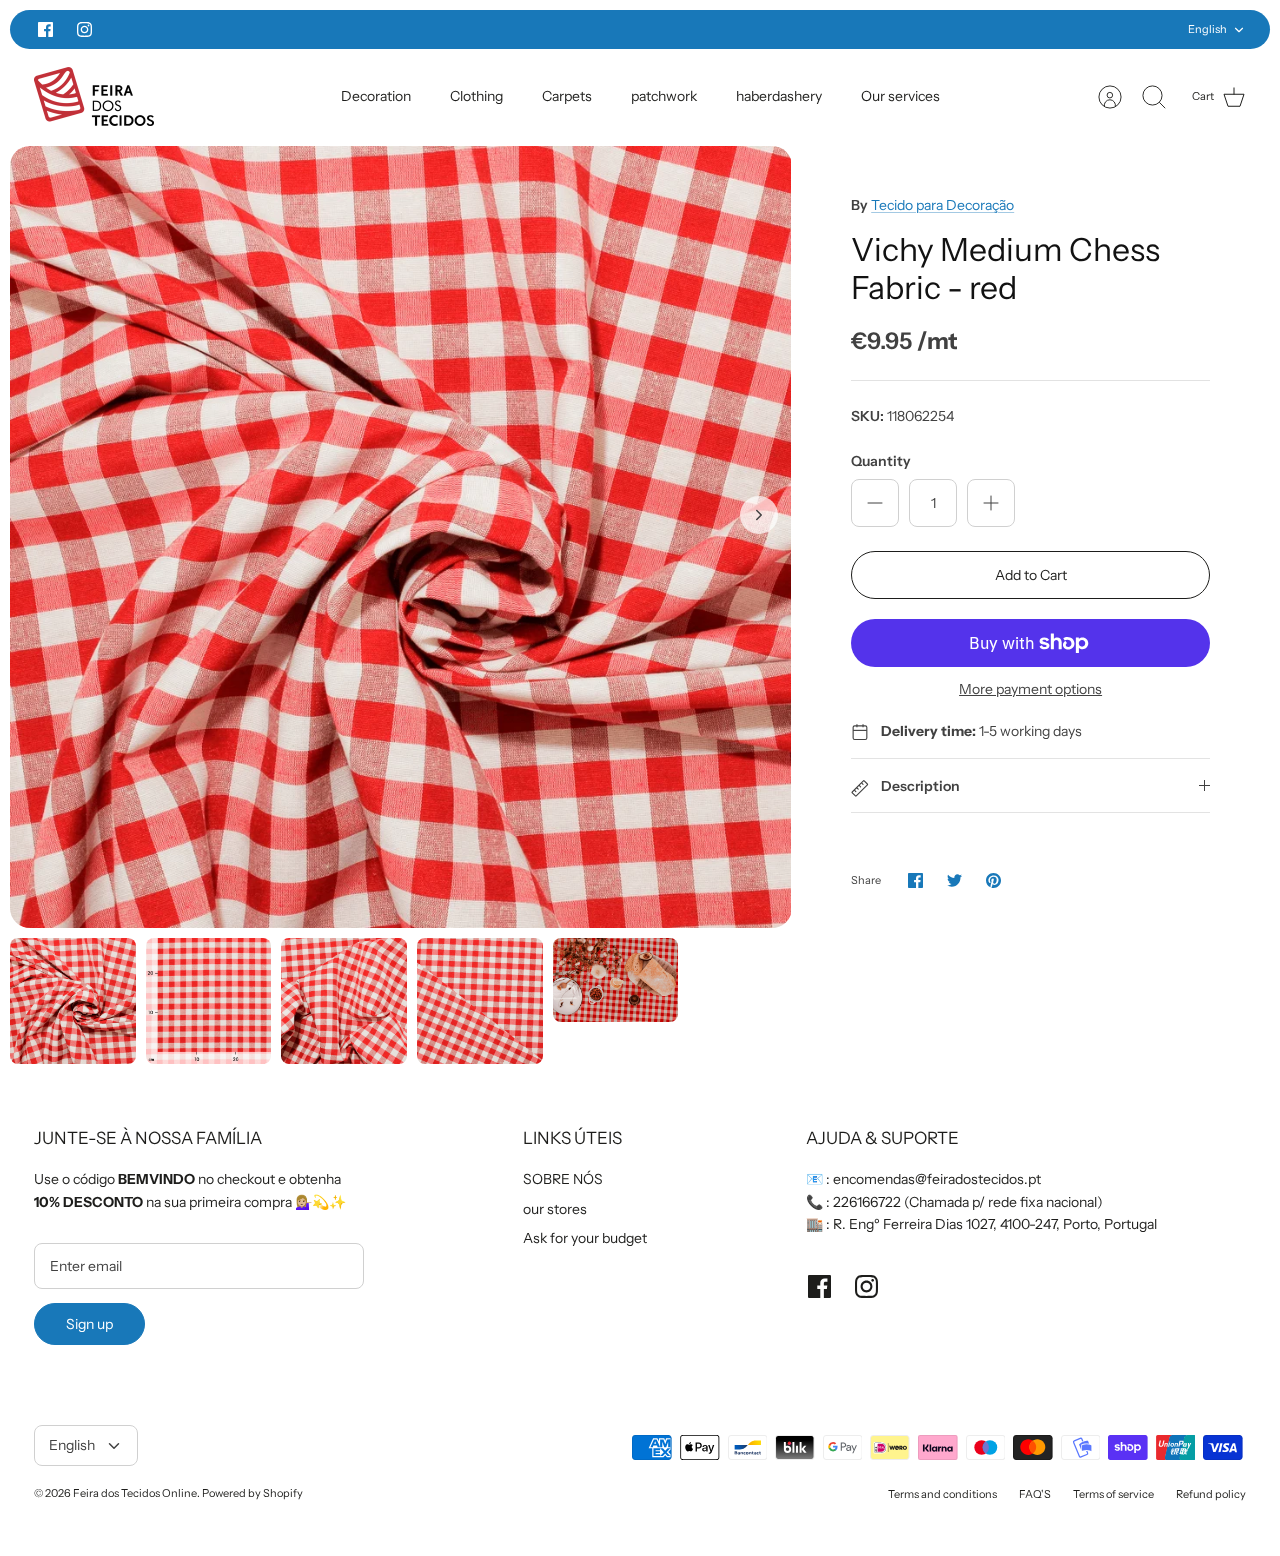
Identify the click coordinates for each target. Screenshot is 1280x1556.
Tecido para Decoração (942, 205)
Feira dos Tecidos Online (135, 1493)
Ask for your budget (585, 1238)
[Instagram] (84, 29)
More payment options (1030, 689)
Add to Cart (1031, 575)
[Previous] (352, 30)
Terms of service (1113, 1494)
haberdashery (779, 96)
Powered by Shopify (252, 1493)
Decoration (376, 96)
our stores (555, 1209)
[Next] (928, 30)
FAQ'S (1035, 1494)
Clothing (476, 96)
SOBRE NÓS (563, 1179)
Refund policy (1211, 1494)
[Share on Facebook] (915, 880)
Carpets (567, 96)
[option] (401, 537)
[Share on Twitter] (954, 880)
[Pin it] (993, 880)
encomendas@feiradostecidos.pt (937, 1179)
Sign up (89, 1324)
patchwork (664, 96)
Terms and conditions (942, 1494)
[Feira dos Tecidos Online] (94, 96)
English (1207, 29)
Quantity (881, 461)
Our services (900, 96)
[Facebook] (45, 29)
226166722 (867, 1202)
